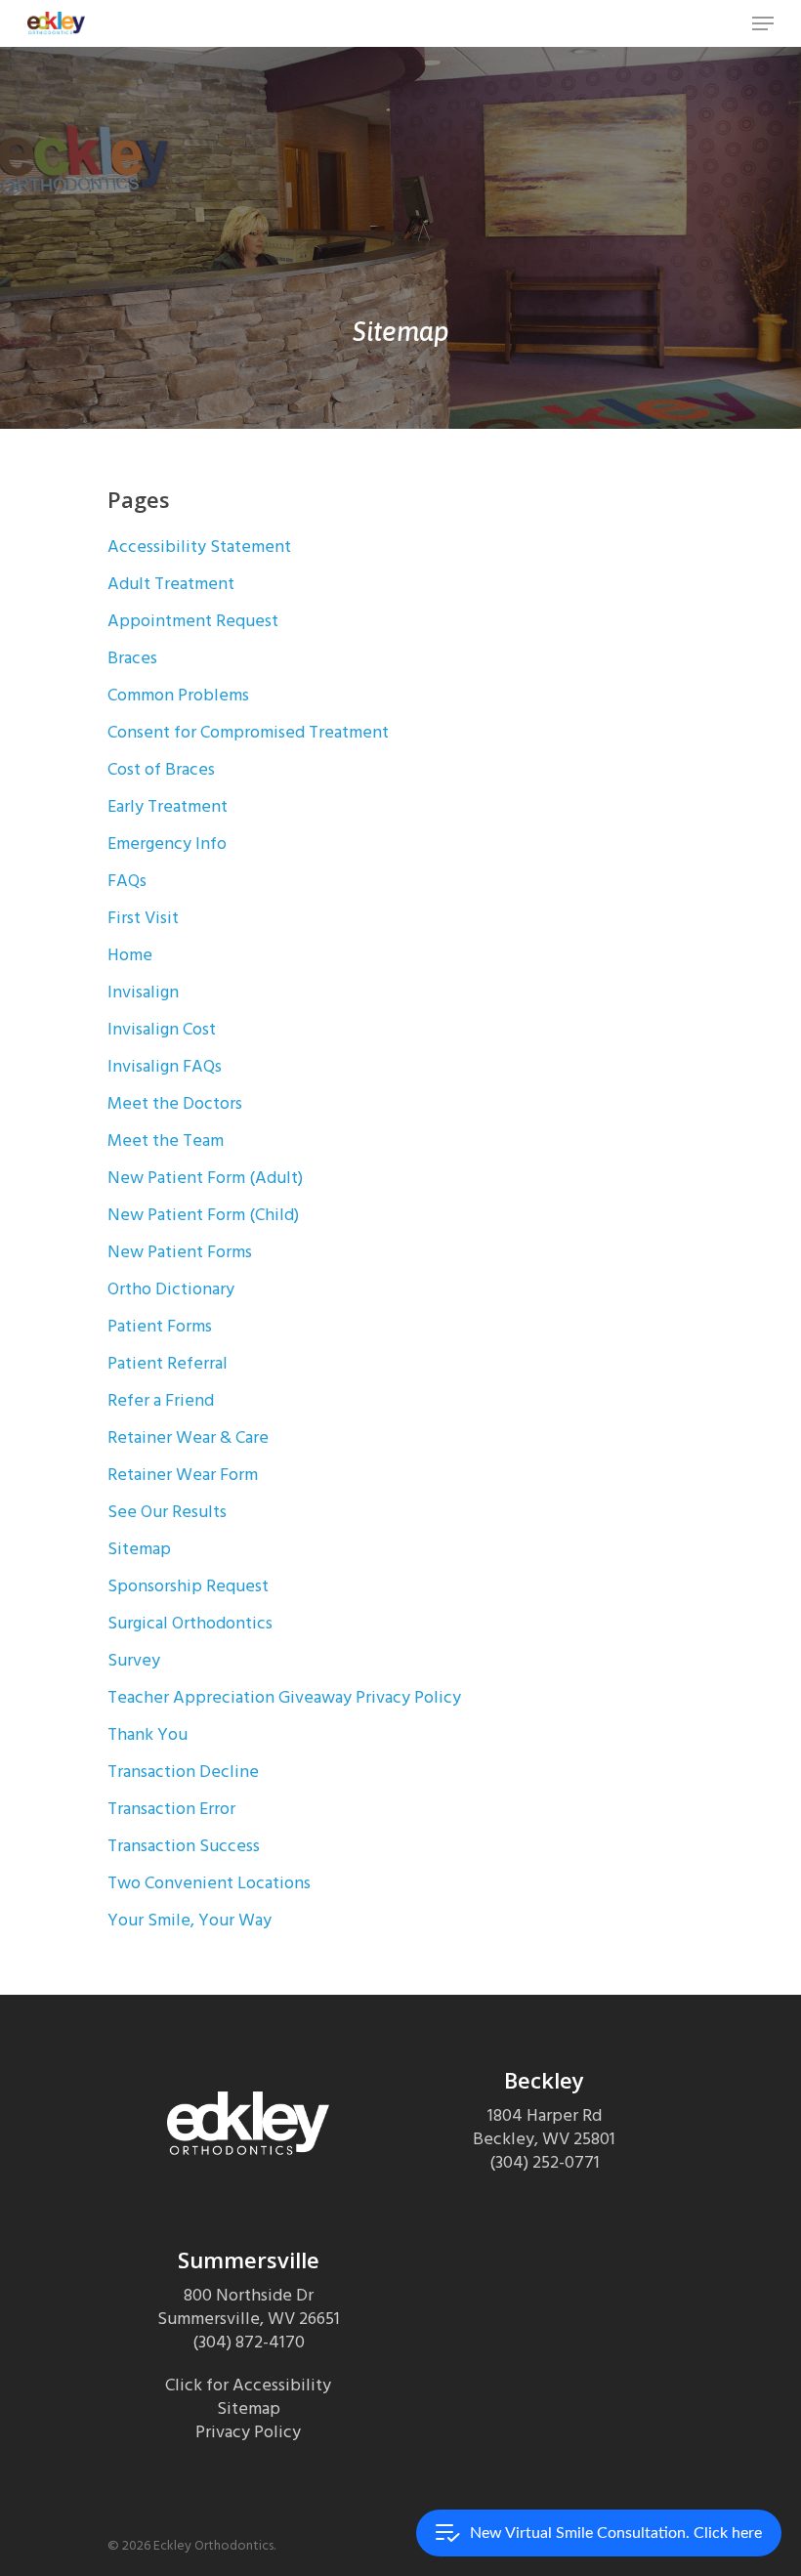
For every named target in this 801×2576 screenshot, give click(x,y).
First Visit (143, 918)
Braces (132, 658)
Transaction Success (184, 1846)
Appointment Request (193, 621)
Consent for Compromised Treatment (248, 732)
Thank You (148, 1734)
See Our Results (167, 1512)
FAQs (127, 881)
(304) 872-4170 (249, 2342)
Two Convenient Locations (209, 1883)
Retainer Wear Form (183, 1475)
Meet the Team (166, 1140)
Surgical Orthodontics (190, 1623)
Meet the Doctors (175, 1103)
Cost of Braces (161, 769)
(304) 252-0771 (545, 2162)
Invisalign (143, 992)
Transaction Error (171, 1809)
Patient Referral (168, 1363)
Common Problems (178, 695)
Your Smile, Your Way (190, 1920)
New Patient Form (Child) (203, 1215)
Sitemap (139, 1549)
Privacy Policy (248, 2432)
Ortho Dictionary (171, 1289)
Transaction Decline (183, 1772)
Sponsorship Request (188, 1586)
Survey (134, 1660)
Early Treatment (168, 806)
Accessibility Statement (199, 547)
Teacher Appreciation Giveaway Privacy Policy (284, 1697)
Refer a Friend (161, 1400)
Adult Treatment (171, 584)
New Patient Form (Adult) (205, 1178)
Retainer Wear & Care (188, 1437)
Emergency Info (167, 844)
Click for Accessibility (248, 2385)
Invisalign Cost (162, 1029)
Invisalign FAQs (165, 1066)
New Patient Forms (180, 1252)
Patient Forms (160, 1326)
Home (130, 955)
